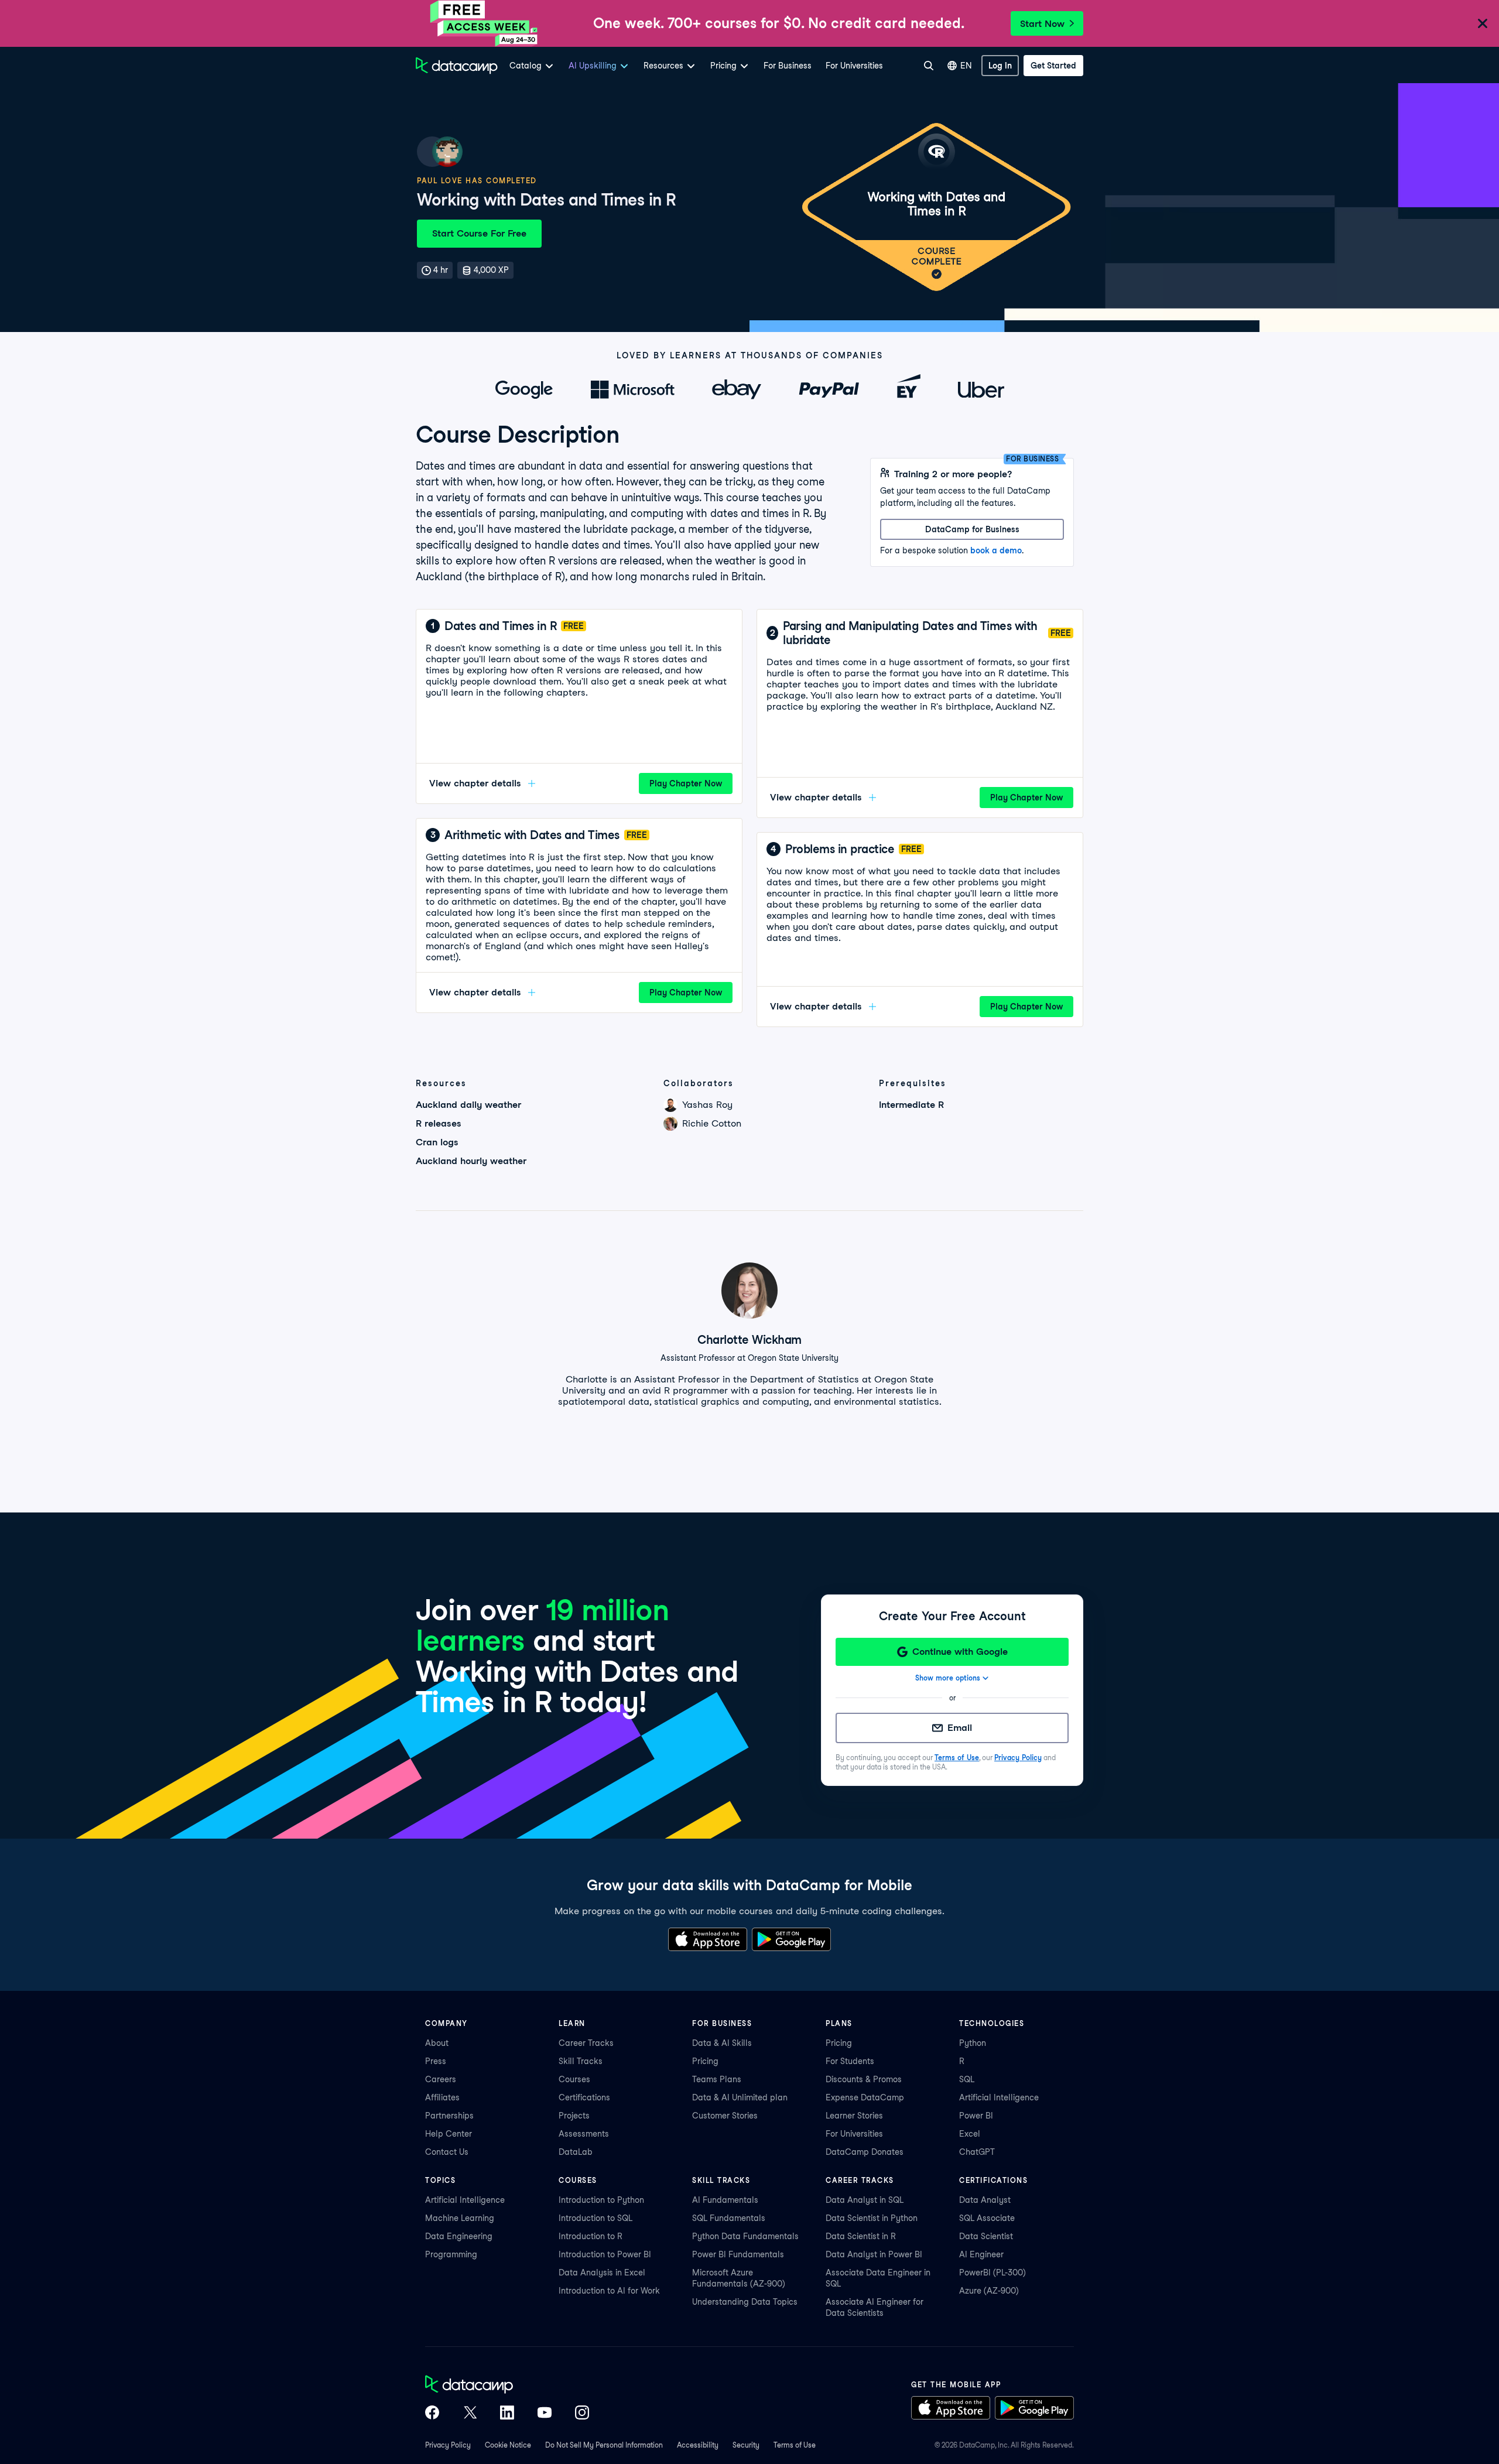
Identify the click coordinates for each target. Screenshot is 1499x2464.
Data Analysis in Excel (602, 2273)
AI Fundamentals (725, 2200)
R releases (439, 1123)
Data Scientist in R (861, 2236)
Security (746, 2445)
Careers (441, 2079)
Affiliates (442, 2097)
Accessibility (698, 2445)
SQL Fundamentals (729, 2218)
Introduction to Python (601, 2200)
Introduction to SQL (596, 2218)
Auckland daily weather (468, 1105)
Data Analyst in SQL (865, 2200)
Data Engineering (459, 2236)
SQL (967, 2079)
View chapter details (475, 783)
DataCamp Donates (865, 2152)
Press (436, 2061)
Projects (574, 2116)
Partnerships (449, 2116)
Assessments (584, 2134)
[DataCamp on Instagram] (582, 2414)
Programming (451, 2254)
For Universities (854, 66)
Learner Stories (854, 2116)
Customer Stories (725, 2116)
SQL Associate (987, 2218)
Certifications (584, 2097)
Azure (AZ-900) (989, 2291)
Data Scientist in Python (872, 2218)
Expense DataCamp (865, 2097)
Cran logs (437, 1142)
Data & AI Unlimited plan (740, 2097)
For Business (788, 66)
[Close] (1483, 24)
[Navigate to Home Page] (457, 66)
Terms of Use (957, 1758)
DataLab (576, 2152)
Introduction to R (591, 2236)
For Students (850, 2061)
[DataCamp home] (507, 2386)
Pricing (705, 2061)
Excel (970, 2134)
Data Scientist (986, 2236)
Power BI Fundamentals (738, 2254)
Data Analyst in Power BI (874, 2254)
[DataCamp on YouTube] (545, 2414)
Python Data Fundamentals (745, 2236)
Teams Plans (717, 2079)
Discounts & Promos (864, 2079)
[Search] (929, 66)
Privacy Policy (1018, 1758)
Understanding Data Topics (745, 2302)
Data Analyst (985, 2200)
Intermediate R (911, 1105)
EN (966, 66)
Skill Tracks (581, 2061)
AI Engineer (981, 2254)
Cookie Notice (508, 2445)
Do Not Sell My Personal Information (604, 2445)
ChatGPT (977, 2152)
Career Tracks (586, 2043)
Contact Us (447, 2152)
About (437, 2043)
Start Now (1042, 24)
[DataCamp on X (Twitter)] (470, 2414)
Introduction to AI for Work (609, 2291)
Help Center (449, 2134)
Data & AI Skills (722, 2043)
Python (973, 2043)
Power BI (976, 2116)
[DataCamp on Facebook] (432, 2414)
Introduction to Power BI (605, 2254)
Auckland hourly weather (471, 1161)
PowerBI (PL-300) (993, 2273)
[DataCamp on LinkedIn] (507, 2414)
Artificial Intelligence (999, 2097)
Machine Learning (460, 2218)
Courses (574, 2079)
